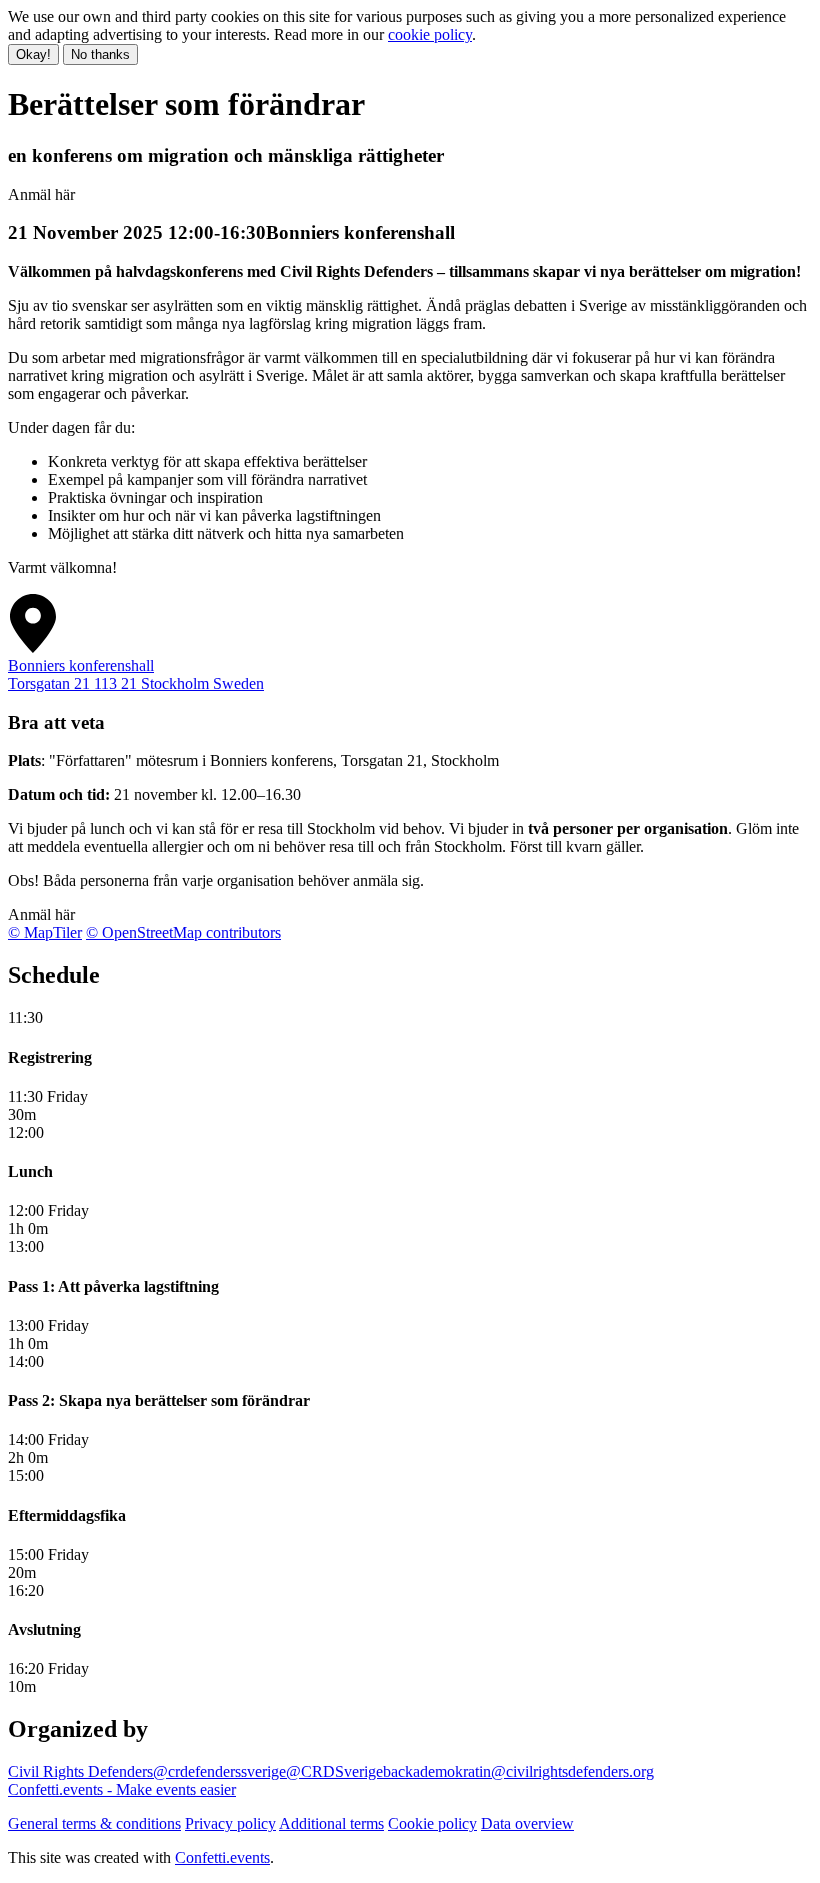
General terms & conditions (94, 1823)
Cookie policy (432, 1823)
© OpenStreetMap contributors (183, 932)
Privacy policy (230, 1823)
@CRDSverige (334, 1771)
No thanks (100, 54)
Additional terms (331, 1823)
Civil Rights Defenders (80, 1771)
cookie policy (430, 34)
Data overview (527, 1823)
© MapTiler (45, 932)
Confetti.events (222, 1857)
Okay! (33, 54)
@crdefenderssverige (219, 1771)
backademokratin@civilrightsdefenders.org (518, 1771)
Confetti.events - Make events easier (122, 1789)
